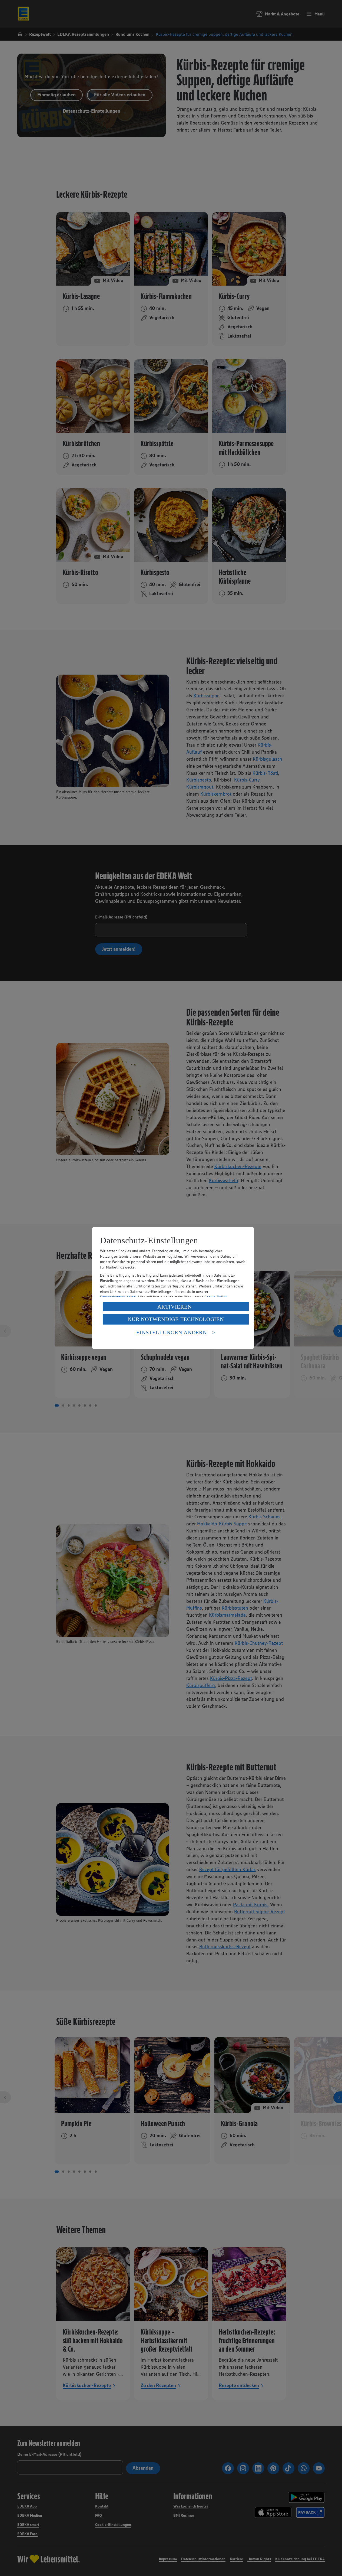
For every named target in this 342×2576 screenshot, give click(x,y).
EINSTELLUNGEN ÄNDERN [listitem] (172, 1332)
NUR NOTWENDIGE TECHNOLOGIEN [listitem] (176, 1319)
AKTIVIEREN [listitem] (175, 1307)
